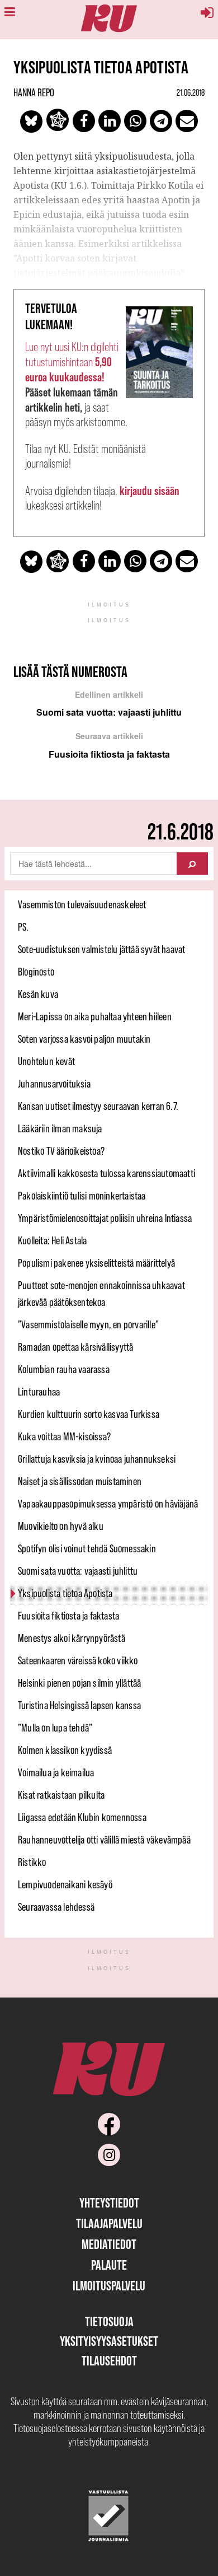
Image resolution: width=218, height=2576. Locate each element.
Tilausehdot (109, 2361)
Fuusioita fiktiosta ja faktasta (68, 1616)
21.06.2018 (191, 92)
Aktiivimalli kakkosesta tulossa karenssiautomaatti (106, 1173)
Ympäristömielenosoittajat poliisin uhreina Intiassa (105, 1218)
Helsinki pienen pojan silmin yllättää (79, 1683)
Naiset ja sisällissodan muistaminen (80, 1481)
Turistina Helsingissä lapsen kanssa (79, 1705)
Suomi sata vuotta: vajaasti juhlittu (78, 1571)
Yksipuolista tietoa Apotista (65, 1593)
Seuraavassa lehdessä (56, 1907)
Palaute (109, 2265)
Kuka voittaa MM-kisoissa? (64, 1436)
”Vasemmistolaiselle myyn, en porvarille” (88, 1324)
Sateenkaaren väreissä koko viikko (78, 1660)
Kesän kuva (38, 994)
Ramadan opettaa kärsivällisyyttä (75, 1347)
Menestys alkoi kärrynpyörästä (72, 1638)
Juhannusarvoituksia (54, 1084)
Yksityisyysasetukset (109, 2341)
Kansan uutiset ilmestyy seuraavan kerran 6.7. (98, 1106)
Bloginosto (36, 972)
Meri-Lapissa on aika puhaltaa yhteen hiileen (95, 1016)
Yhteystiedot (109, 2203)
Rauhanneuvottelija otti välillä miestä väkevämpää (104, 1840)
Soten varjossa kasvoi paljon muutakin (84, 1039)
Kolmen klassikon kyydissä (65, 1750)
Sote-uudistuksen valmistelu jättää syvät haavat (101, 949)
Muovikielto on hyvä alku (61, 1526)
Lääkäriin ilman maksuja (60, 1128)
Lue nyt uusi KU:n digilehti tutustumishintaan (72, 362)
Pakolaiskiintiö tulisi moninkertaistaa (82, 1196)
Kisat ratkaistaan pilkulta (61, 1795)
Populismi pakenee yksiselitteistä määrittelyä (96, 1263)
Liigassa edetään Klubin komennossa (82, 1817)
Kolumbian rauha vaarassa (64, 1369)
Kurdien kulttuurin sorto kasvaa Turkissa (89, 1414)
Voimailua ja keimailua (56, 1772)
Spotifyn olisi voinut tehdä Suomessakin (87, 1548)
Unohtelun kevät (46, 1061)
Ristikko (32, 1862)
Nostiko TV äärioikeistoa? (61, 1151)
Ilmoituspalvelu (109, 2286)
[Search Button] (192, 864)
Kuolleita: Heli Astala (52, 1240)
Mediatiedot (109, 2244)
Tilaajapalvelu (109, 2223)
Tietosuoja (109, 2321)
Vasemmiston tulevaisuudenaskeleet (82, 904)
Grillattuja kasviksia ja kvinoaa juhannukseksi (97, 1459)
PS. (23, 927)
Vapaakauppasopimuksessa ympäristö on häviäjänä (108, 1504)
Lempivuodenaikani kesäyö (65, 1884)
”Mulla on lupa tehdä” (55, 1728)
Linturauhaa (39, 1392)
